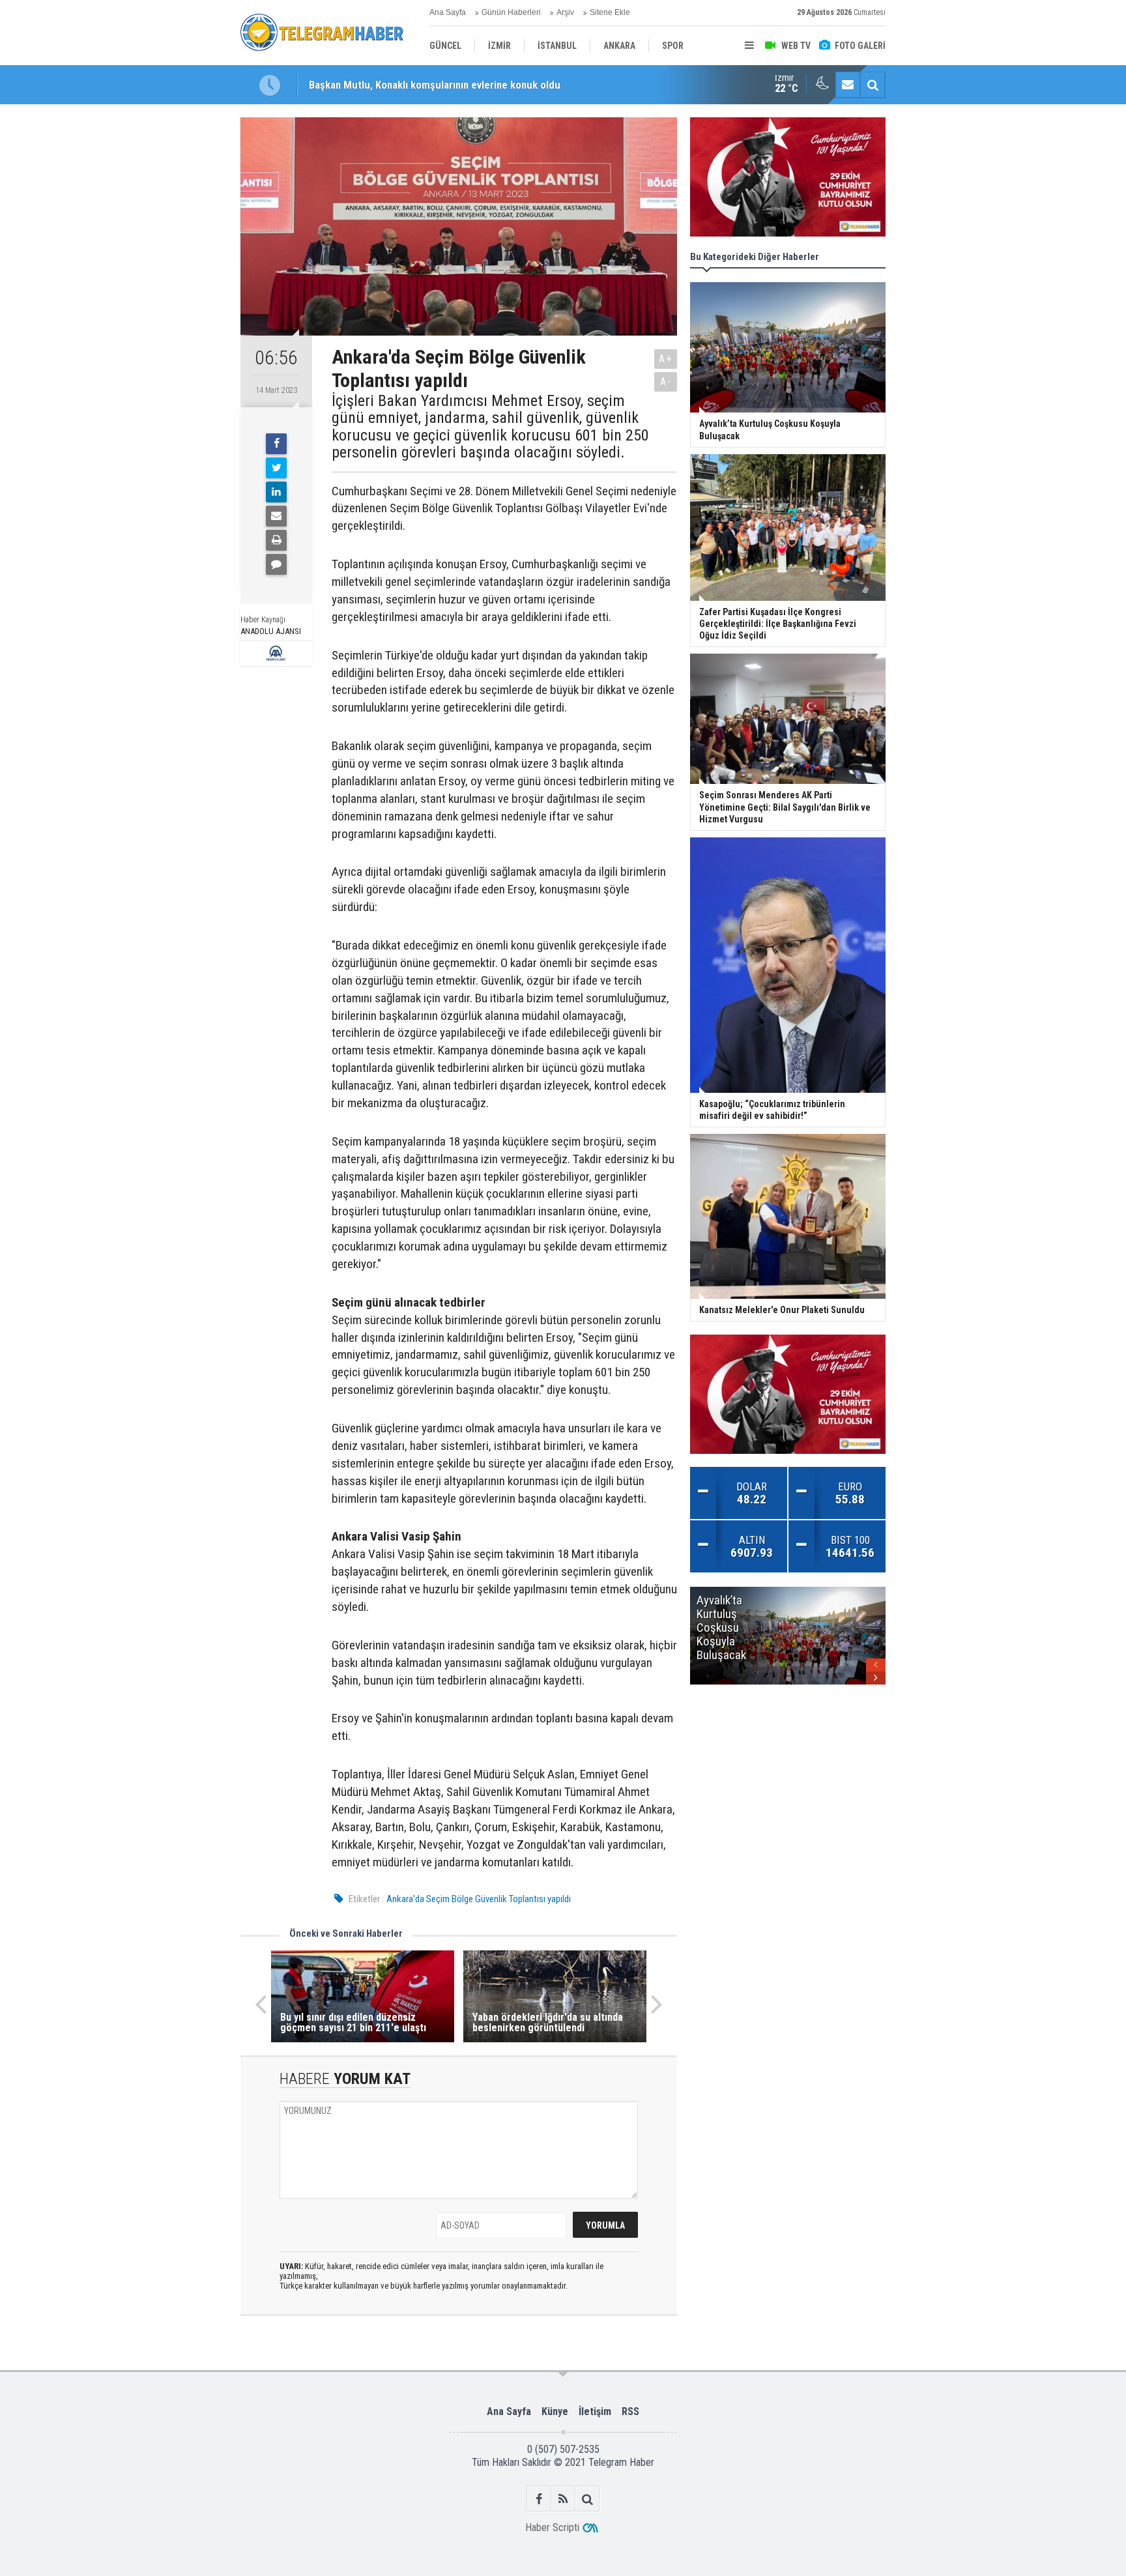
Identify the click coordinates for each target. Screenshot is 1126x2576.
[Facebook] (276, 444)
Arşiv (565, 12)
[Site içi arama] (873, 85)
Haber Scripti (552, 2527)
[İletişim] (848, 85)
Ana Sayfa (448, 12)
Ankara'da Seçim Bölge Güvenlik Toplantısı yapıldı (479, 1899)
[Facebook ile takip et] (539, 2499)
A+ (666, 359)
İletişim (595, 2411)
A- (666, 382)
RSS (630, 2411)
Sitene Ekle (610, 12)
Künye (555, 2411)
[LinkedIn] (276, 492)
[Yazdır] (276, 540)
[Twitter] (276, 468)
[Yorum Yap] (276, 564)
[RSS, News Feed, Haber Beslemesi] (563, 2499)
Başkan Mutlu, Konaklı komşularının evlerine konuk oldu (435, 85)
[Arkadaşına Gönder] (276, 516)
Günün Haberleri (511, 12)
